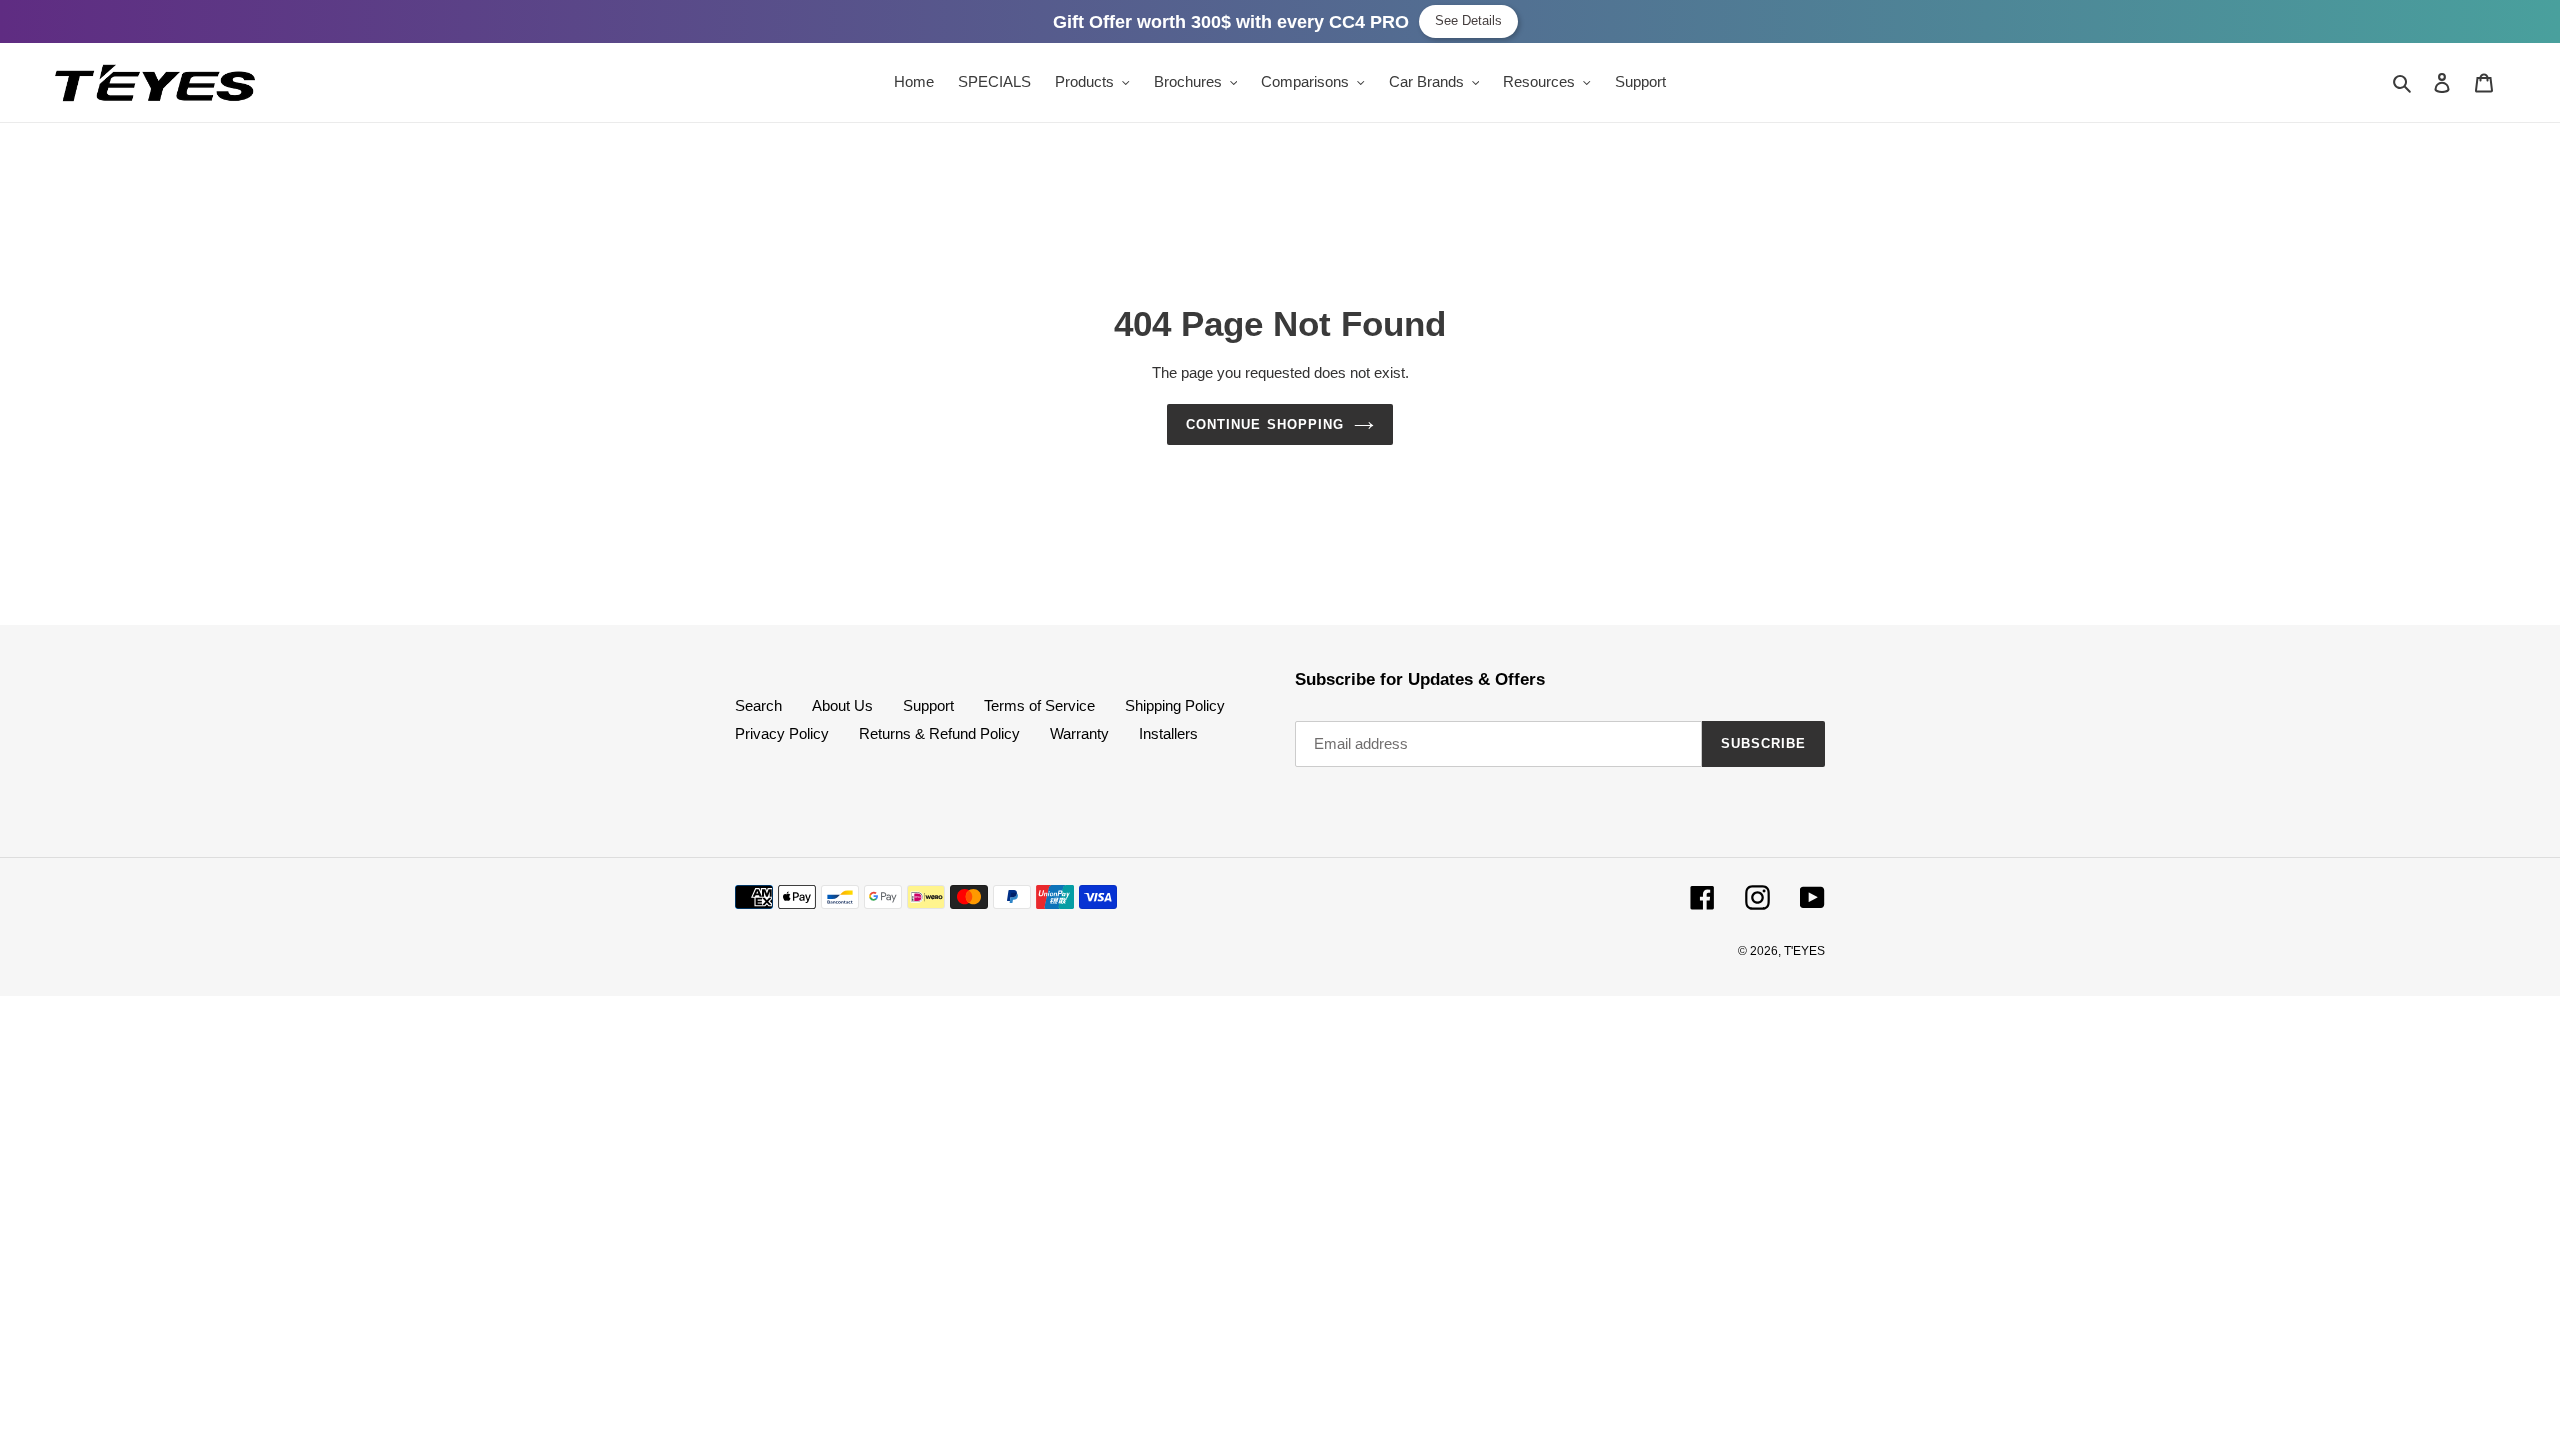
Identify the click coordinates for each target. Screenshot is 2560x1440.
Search (758, 705)
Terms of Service (1039, 705)
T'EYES (1804, 951)
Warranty (1079, 733)
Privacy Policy (782, 733)
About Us (842, 705)
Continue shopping (1265, 424)
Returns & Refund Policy (939, 733)
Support (928, 705)
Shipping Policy (1175, 705)
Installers (1168, 733)
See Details (1468, 20)
